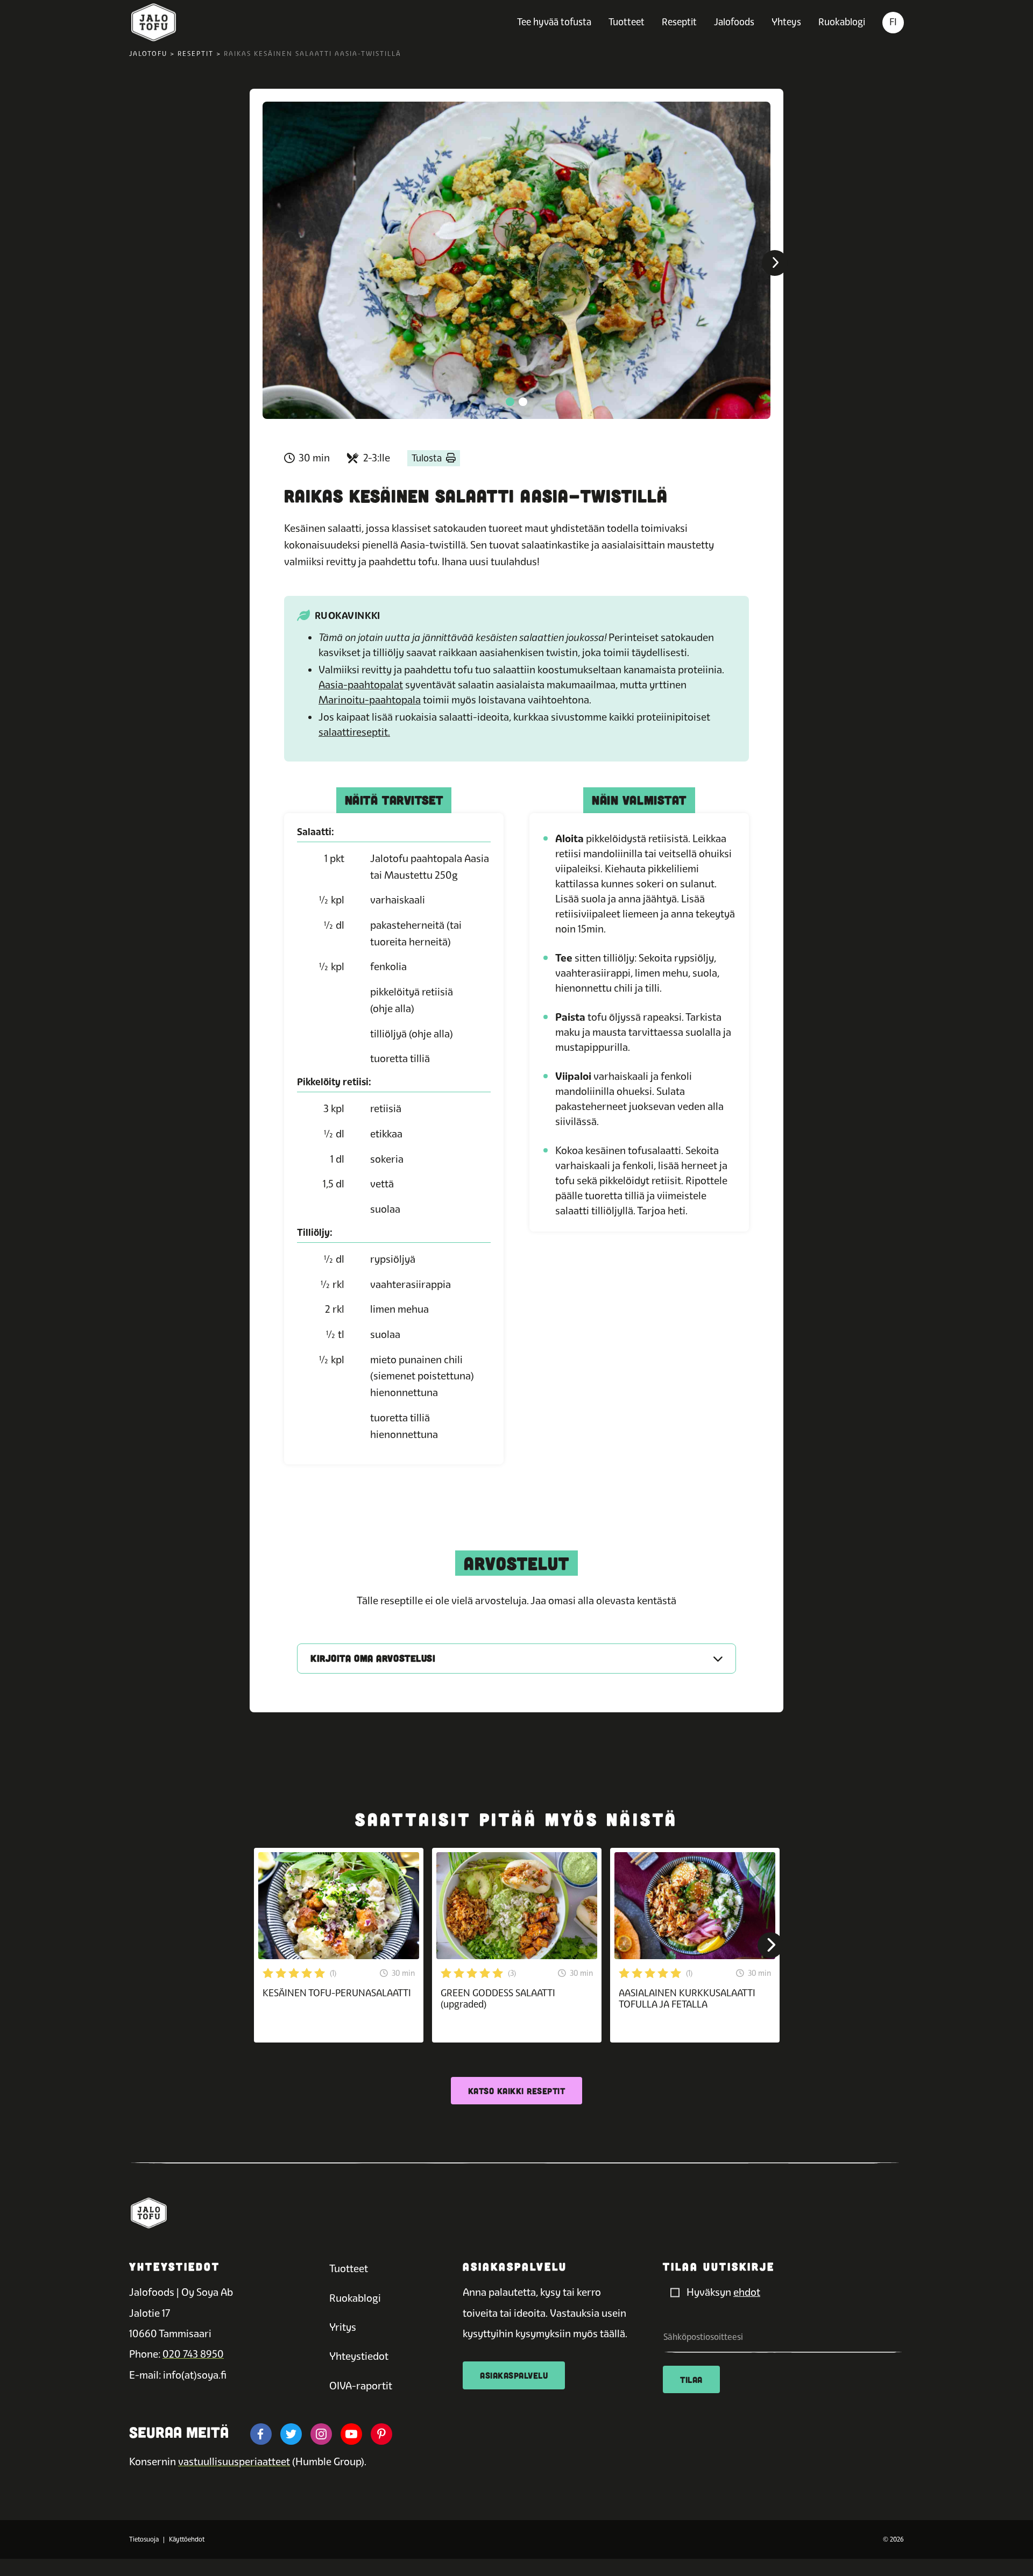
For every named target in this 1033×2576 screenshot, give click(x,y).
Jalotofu (148, 54)
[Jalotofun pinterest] (381, 2434)
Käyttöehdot (187, 2539)
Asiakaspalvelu (514, 2375)
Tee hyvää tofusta (554, 22)
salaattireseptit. (354, 732)
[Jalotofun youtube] (351, 2434)
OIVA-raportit (361, 2386)
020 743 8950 (193, 2354)
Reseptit (679, 22)
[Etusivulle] (154, 23)
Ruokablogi (842, 22)
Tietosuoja (144, 2539)
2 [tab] (523, 402)
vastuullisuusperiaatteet (234, 2462)
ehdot (747, 2292)
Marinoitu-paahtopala (370, 700)
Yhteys (786, 22)
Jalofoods (734, 22)
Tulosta (427, 458)
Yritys (343, 2327)
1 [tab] (510, 402)
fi (893, 22)
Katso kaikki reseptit (517, 2091)
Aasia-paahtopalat (361, 685)
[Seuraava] (775, 263)
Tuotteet (627, 22)
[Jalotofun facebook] (261, 2434)
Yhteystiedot (359, 2356)
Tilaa (691, 2379)
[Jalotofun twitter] (291, 2434)
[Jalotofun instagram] (321, 2434)
